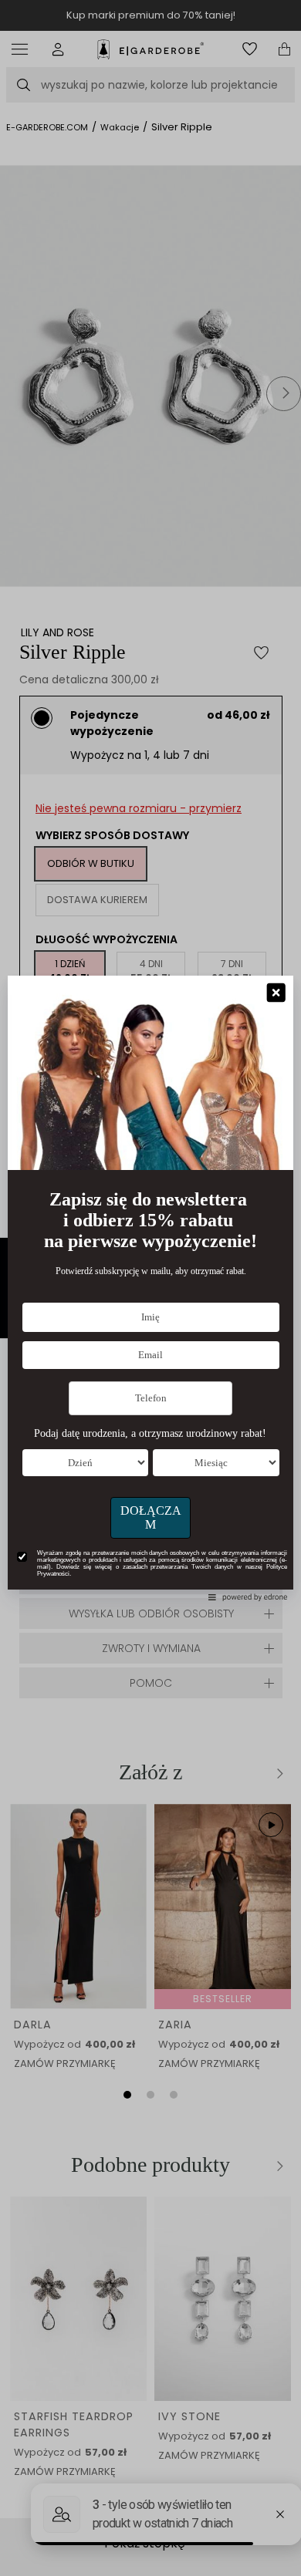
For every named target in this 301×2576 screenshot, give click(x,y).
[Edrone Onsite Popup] (150, 1288)
